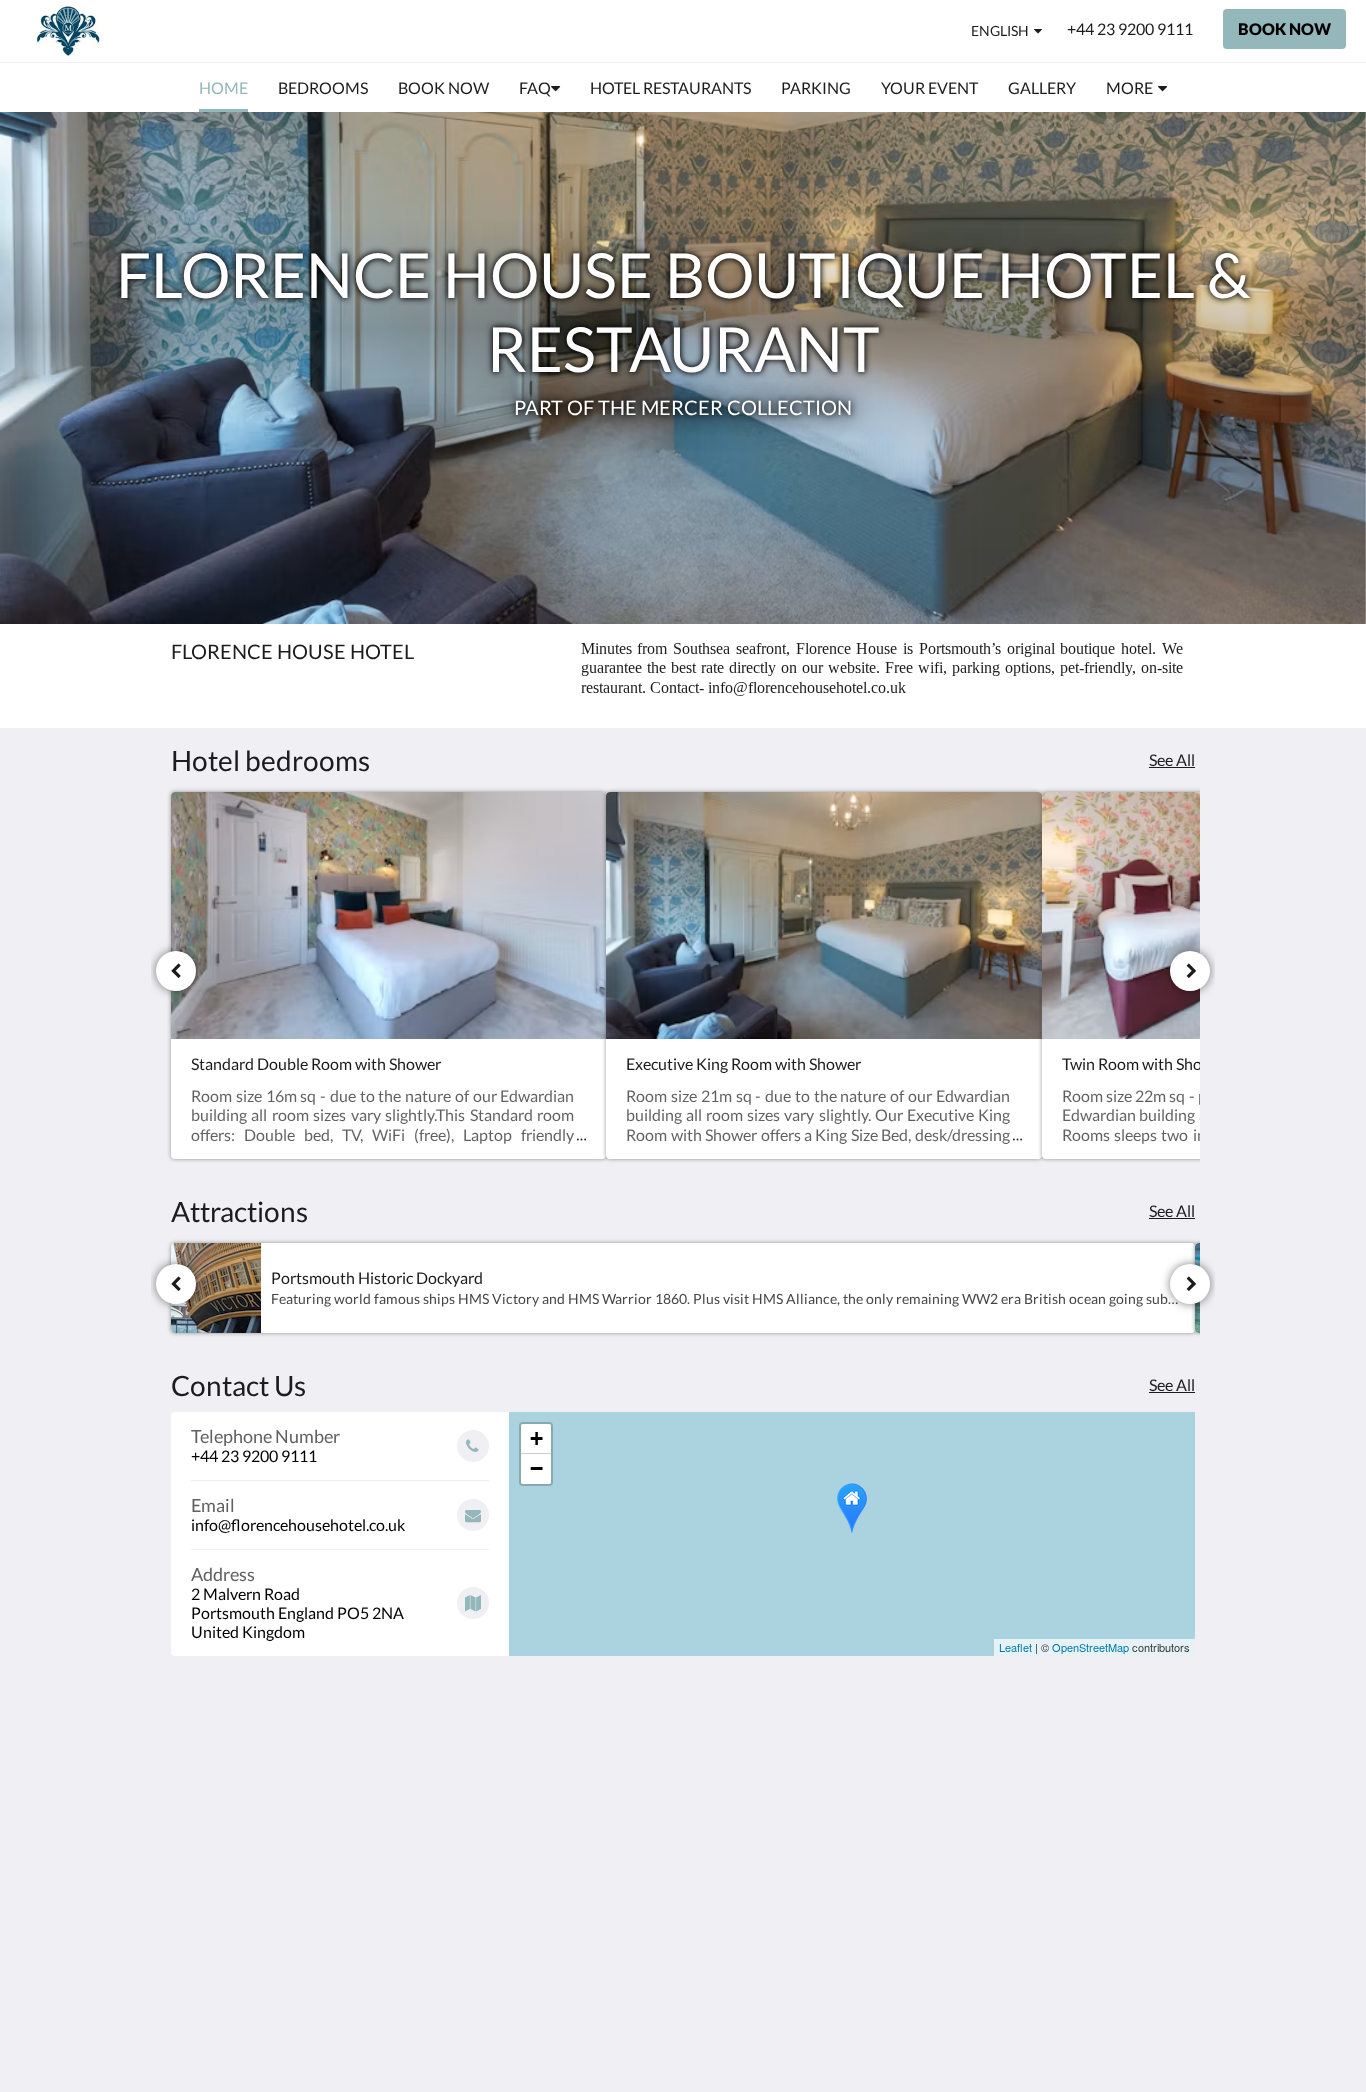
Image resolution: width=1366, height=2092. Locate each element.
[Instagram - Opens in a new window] (1175, 1770)
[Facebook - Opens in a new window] (1120, 1770)
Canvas (1107, 1929)
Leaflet (1015, 1647)
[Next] (1190, 971)
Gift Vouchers (566, 1877)
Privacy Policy (567, 1758)
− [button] (536, 1468)
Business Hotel (570, 1860)
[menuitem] (223, 88)
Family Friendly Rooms (572, 1835)
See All (1172, 759)
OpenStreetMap (1090, 1647)
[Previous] (176, 971)
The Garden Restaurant (559, 1784)
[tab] (596, 1725)
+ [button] (536, 1438)
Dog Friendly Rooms (589, 1809)
